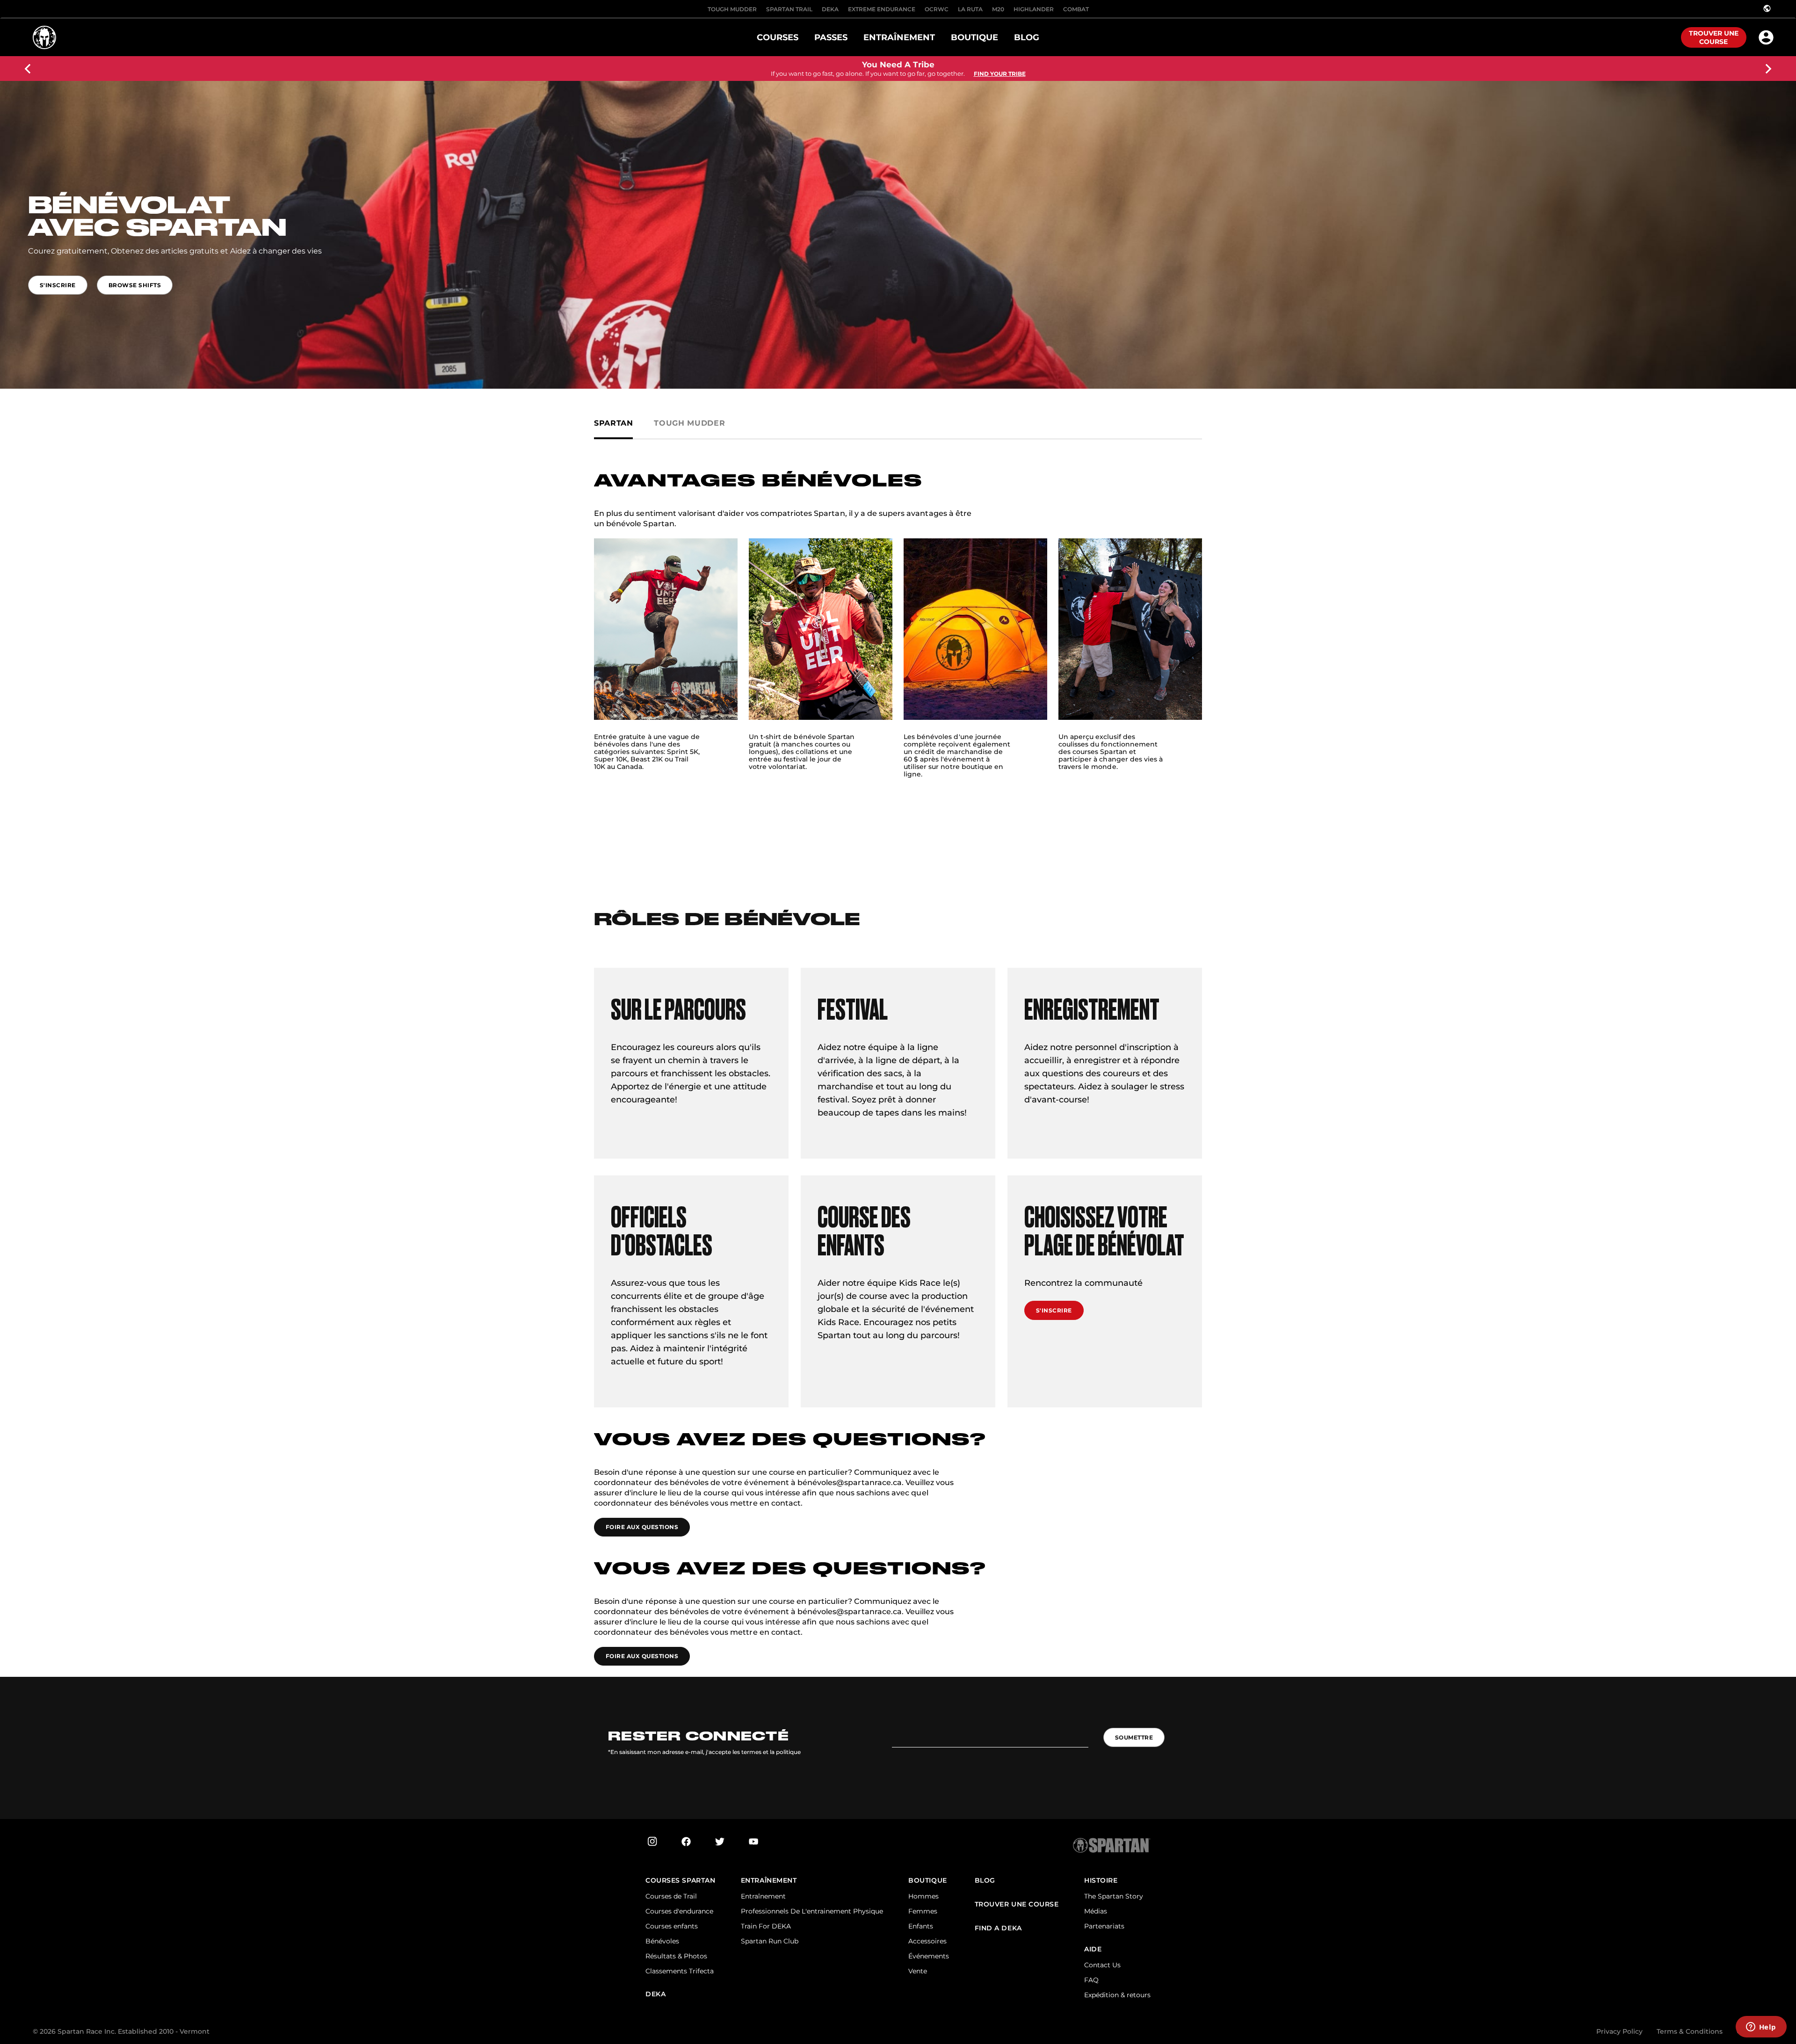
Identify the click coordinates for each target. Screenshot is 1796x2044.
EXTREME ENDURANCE (882, 9)
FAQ (1091, 1980)
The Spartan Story (1114, 1896)
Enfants (921, 1926)
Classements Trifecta (680, 1971)
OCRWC (937, 9)
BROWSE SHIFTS (135, 285)
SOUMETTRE (1134, 1737)
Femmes (923, 1911)
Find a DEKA (998, 1928)
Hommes (923, 1896)
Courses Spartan (680, 1881)
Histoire (1101, 1881)
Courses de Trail (671, 1896)
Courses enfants (672, 1926)
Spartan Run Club (770, 1941)
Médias (1096, 1911)
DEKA (830, 9)
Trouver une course (1714, 37)
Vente (918, 1971)
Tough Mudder (732, 9)
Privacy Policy (1619, 2031)
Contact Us (1102, 1965)
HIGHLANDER (1034, 9)
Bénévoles (662, 1941)
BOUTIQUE (927, 1881)
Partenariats (1104, 1926)
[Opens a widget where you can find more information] (1761, 2028)
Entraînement (769, 1881)
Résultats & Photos (676, 1956)
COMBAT (1076, 9)
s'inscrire (58, 285)
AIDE (1093, 1949)
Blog (985, 1881)
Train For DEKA (766, 1926)
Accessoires (927, 1941)
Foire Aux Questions (642, 1527)
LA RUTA (970, 9)
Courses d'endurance (679, 1911)
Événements (929, 1956)
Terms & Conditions (1690, 2031)
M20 (998, 9)
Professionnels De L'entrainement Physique (812, 1911)
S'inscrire (1054, 1310)
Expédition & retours (1117, 1995)
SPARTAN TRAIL (789, 9)
